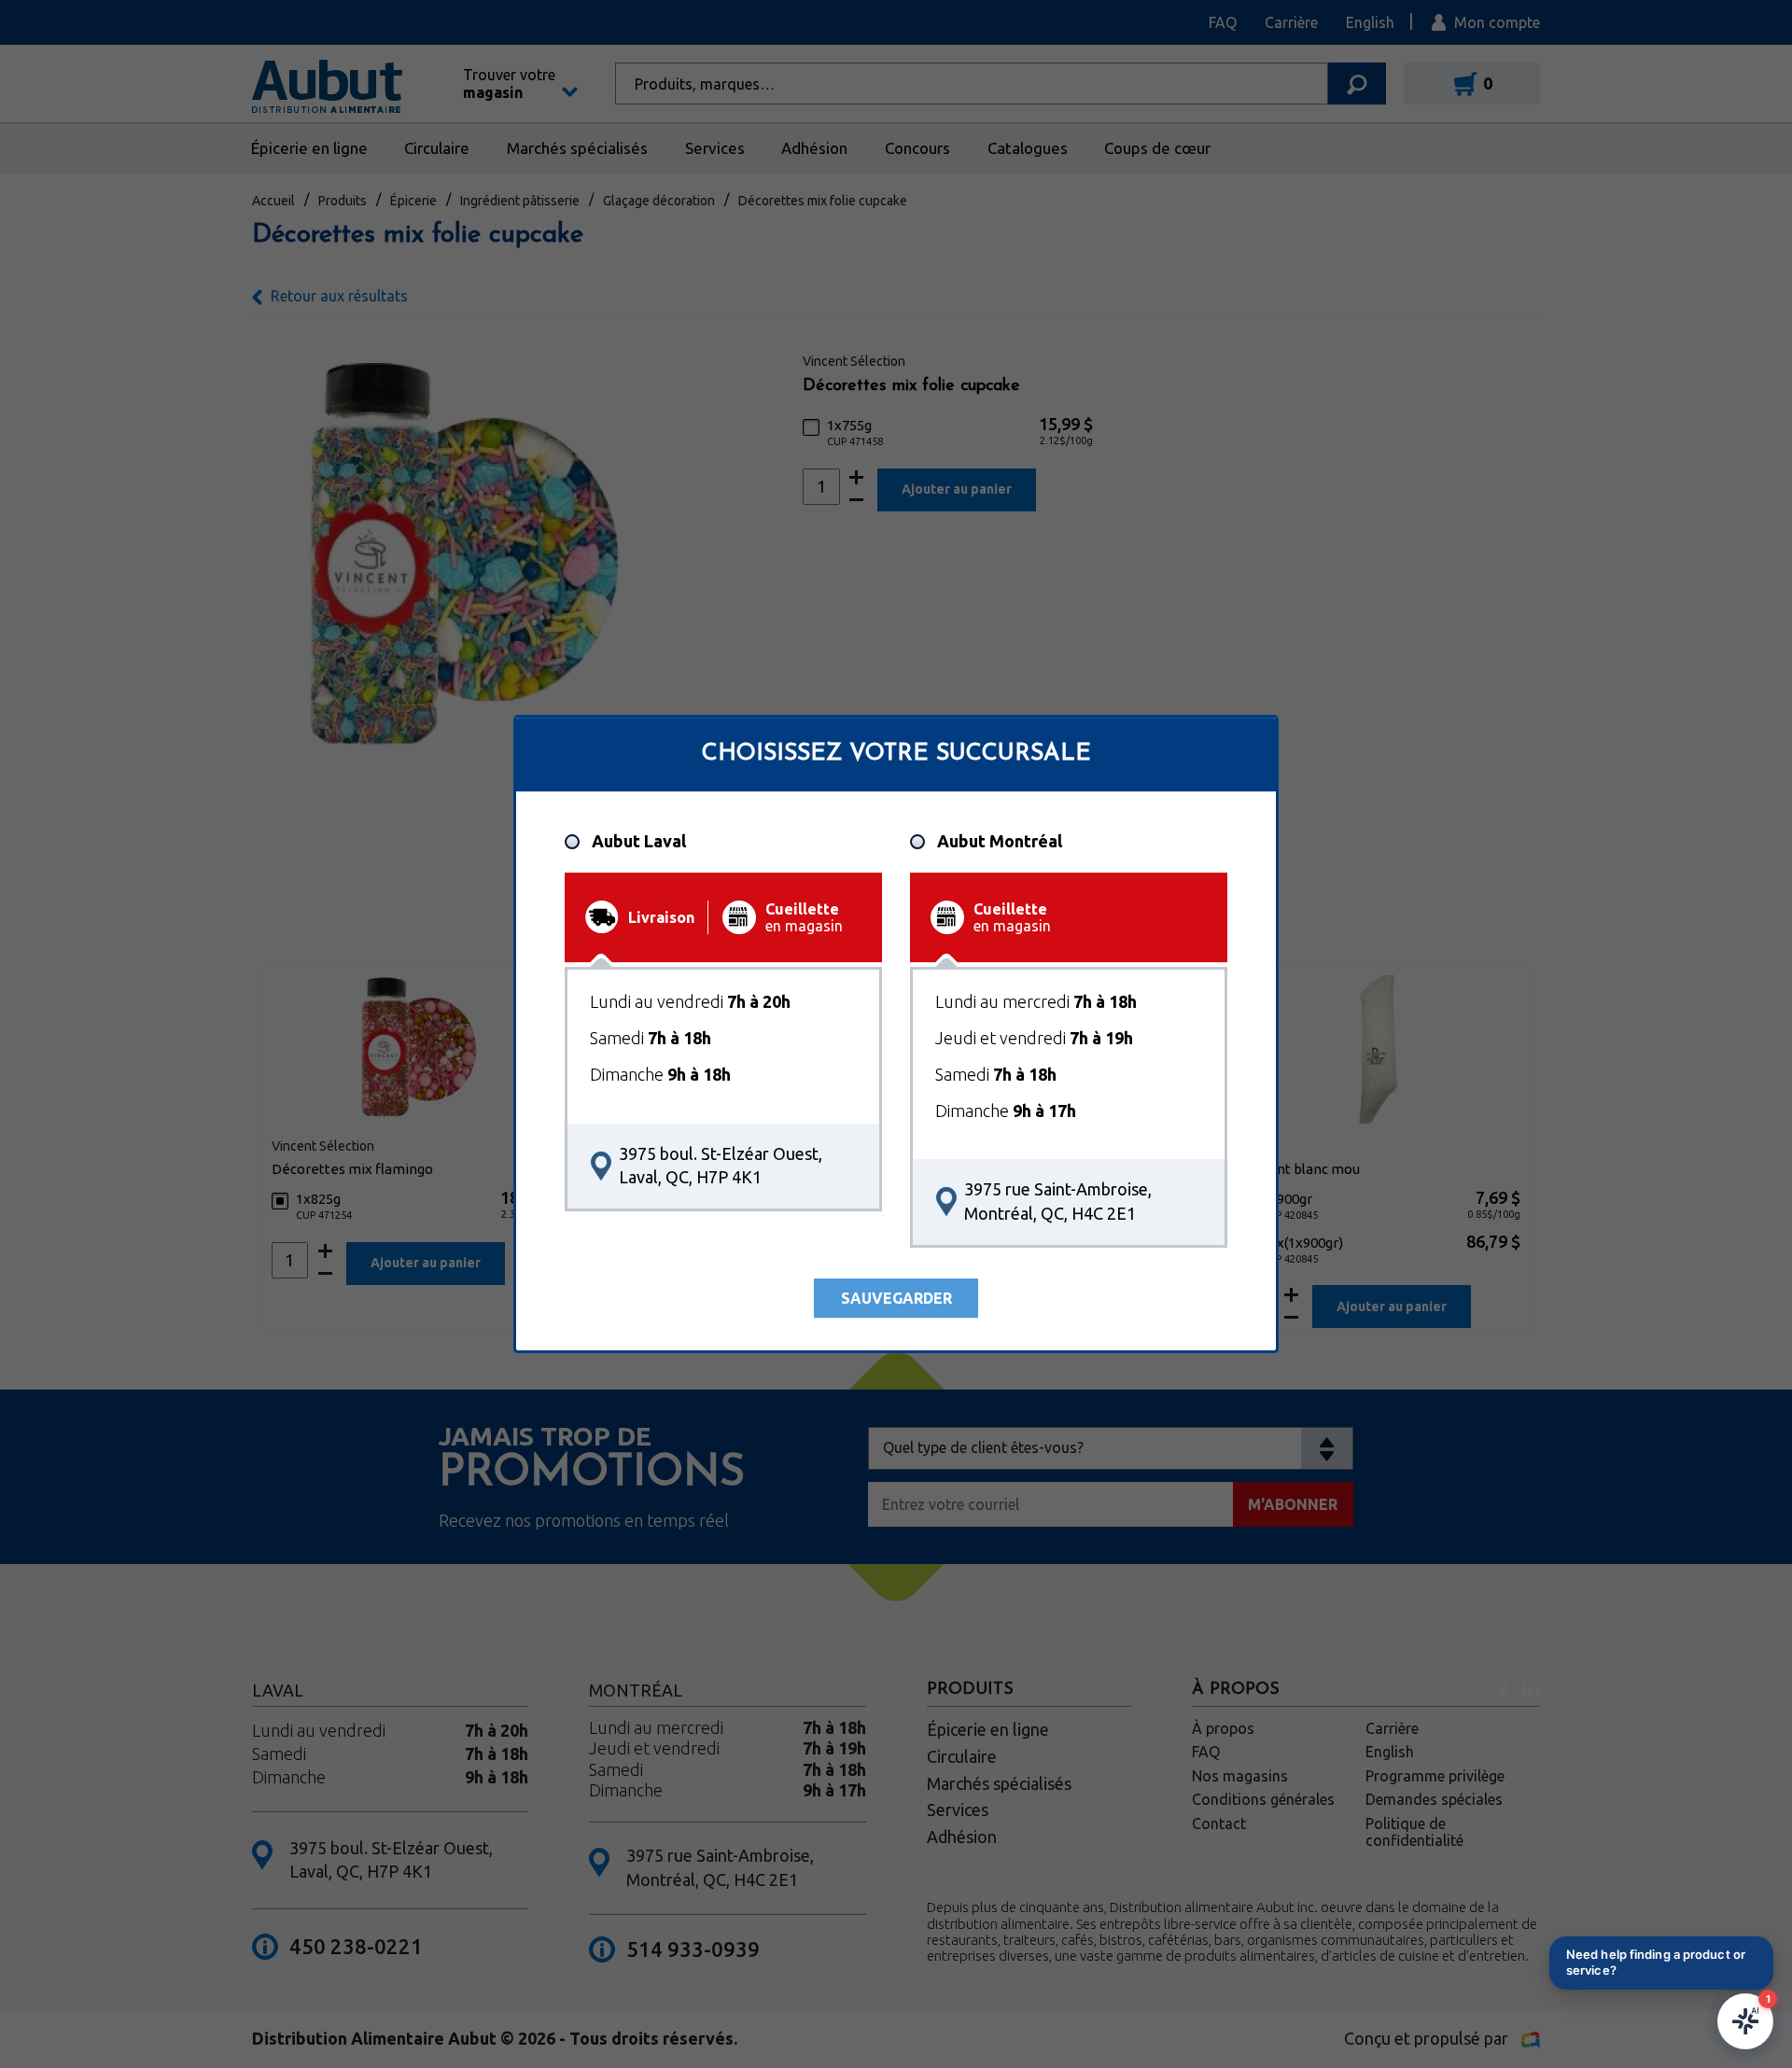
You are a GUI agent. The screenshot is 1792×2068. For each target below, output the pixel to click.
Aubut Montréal (1000, 842)
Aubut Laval (639, 842)
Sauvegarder (896, 1298)
